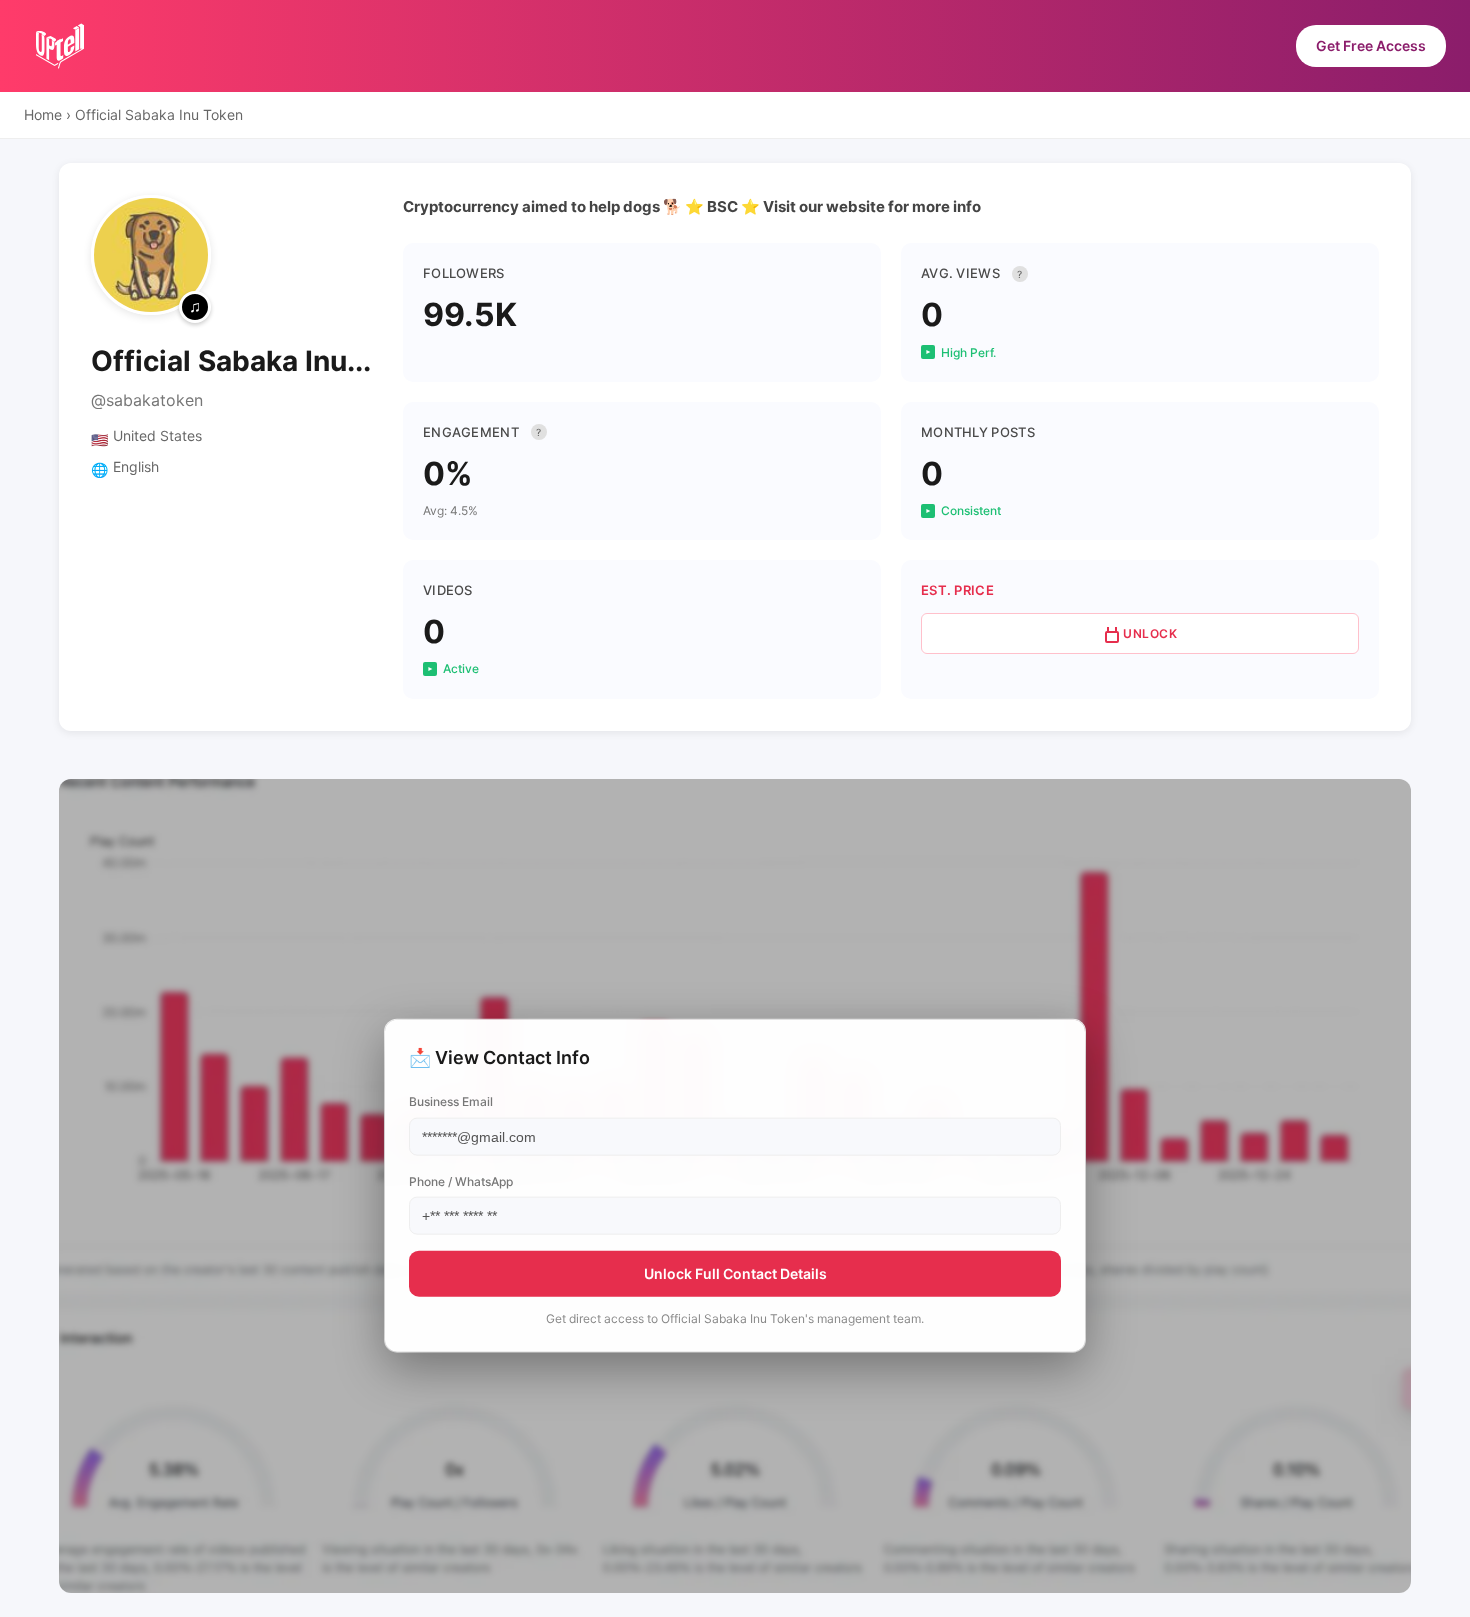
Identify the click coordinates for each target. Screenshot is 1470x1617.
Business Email (451, 1101)
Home (43, 114)
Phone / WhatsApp (461, 1180)
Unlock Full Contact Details (735, 1272)
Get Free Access (1371, 45)
